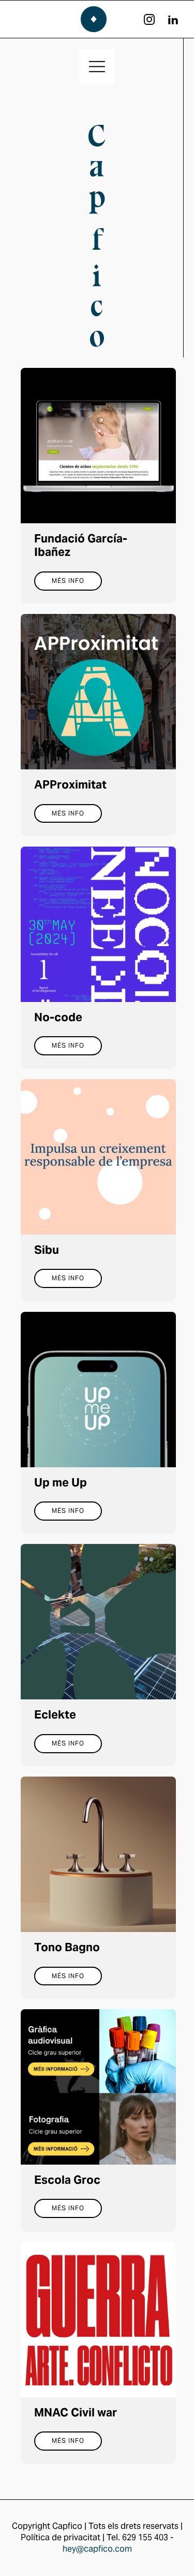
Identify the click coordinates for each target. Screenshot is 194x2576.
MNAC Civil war (76, 2412)
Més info (68, 581)
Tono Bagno (67, 1947)
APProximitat (70, 784)
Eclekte (55, 1714)
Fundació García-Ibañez (81, 545)
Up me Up (61, 1482)
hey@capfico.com (97, 2549)
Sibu (47, 1250)
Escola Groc (67, 2180)
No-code (58, 1017)
